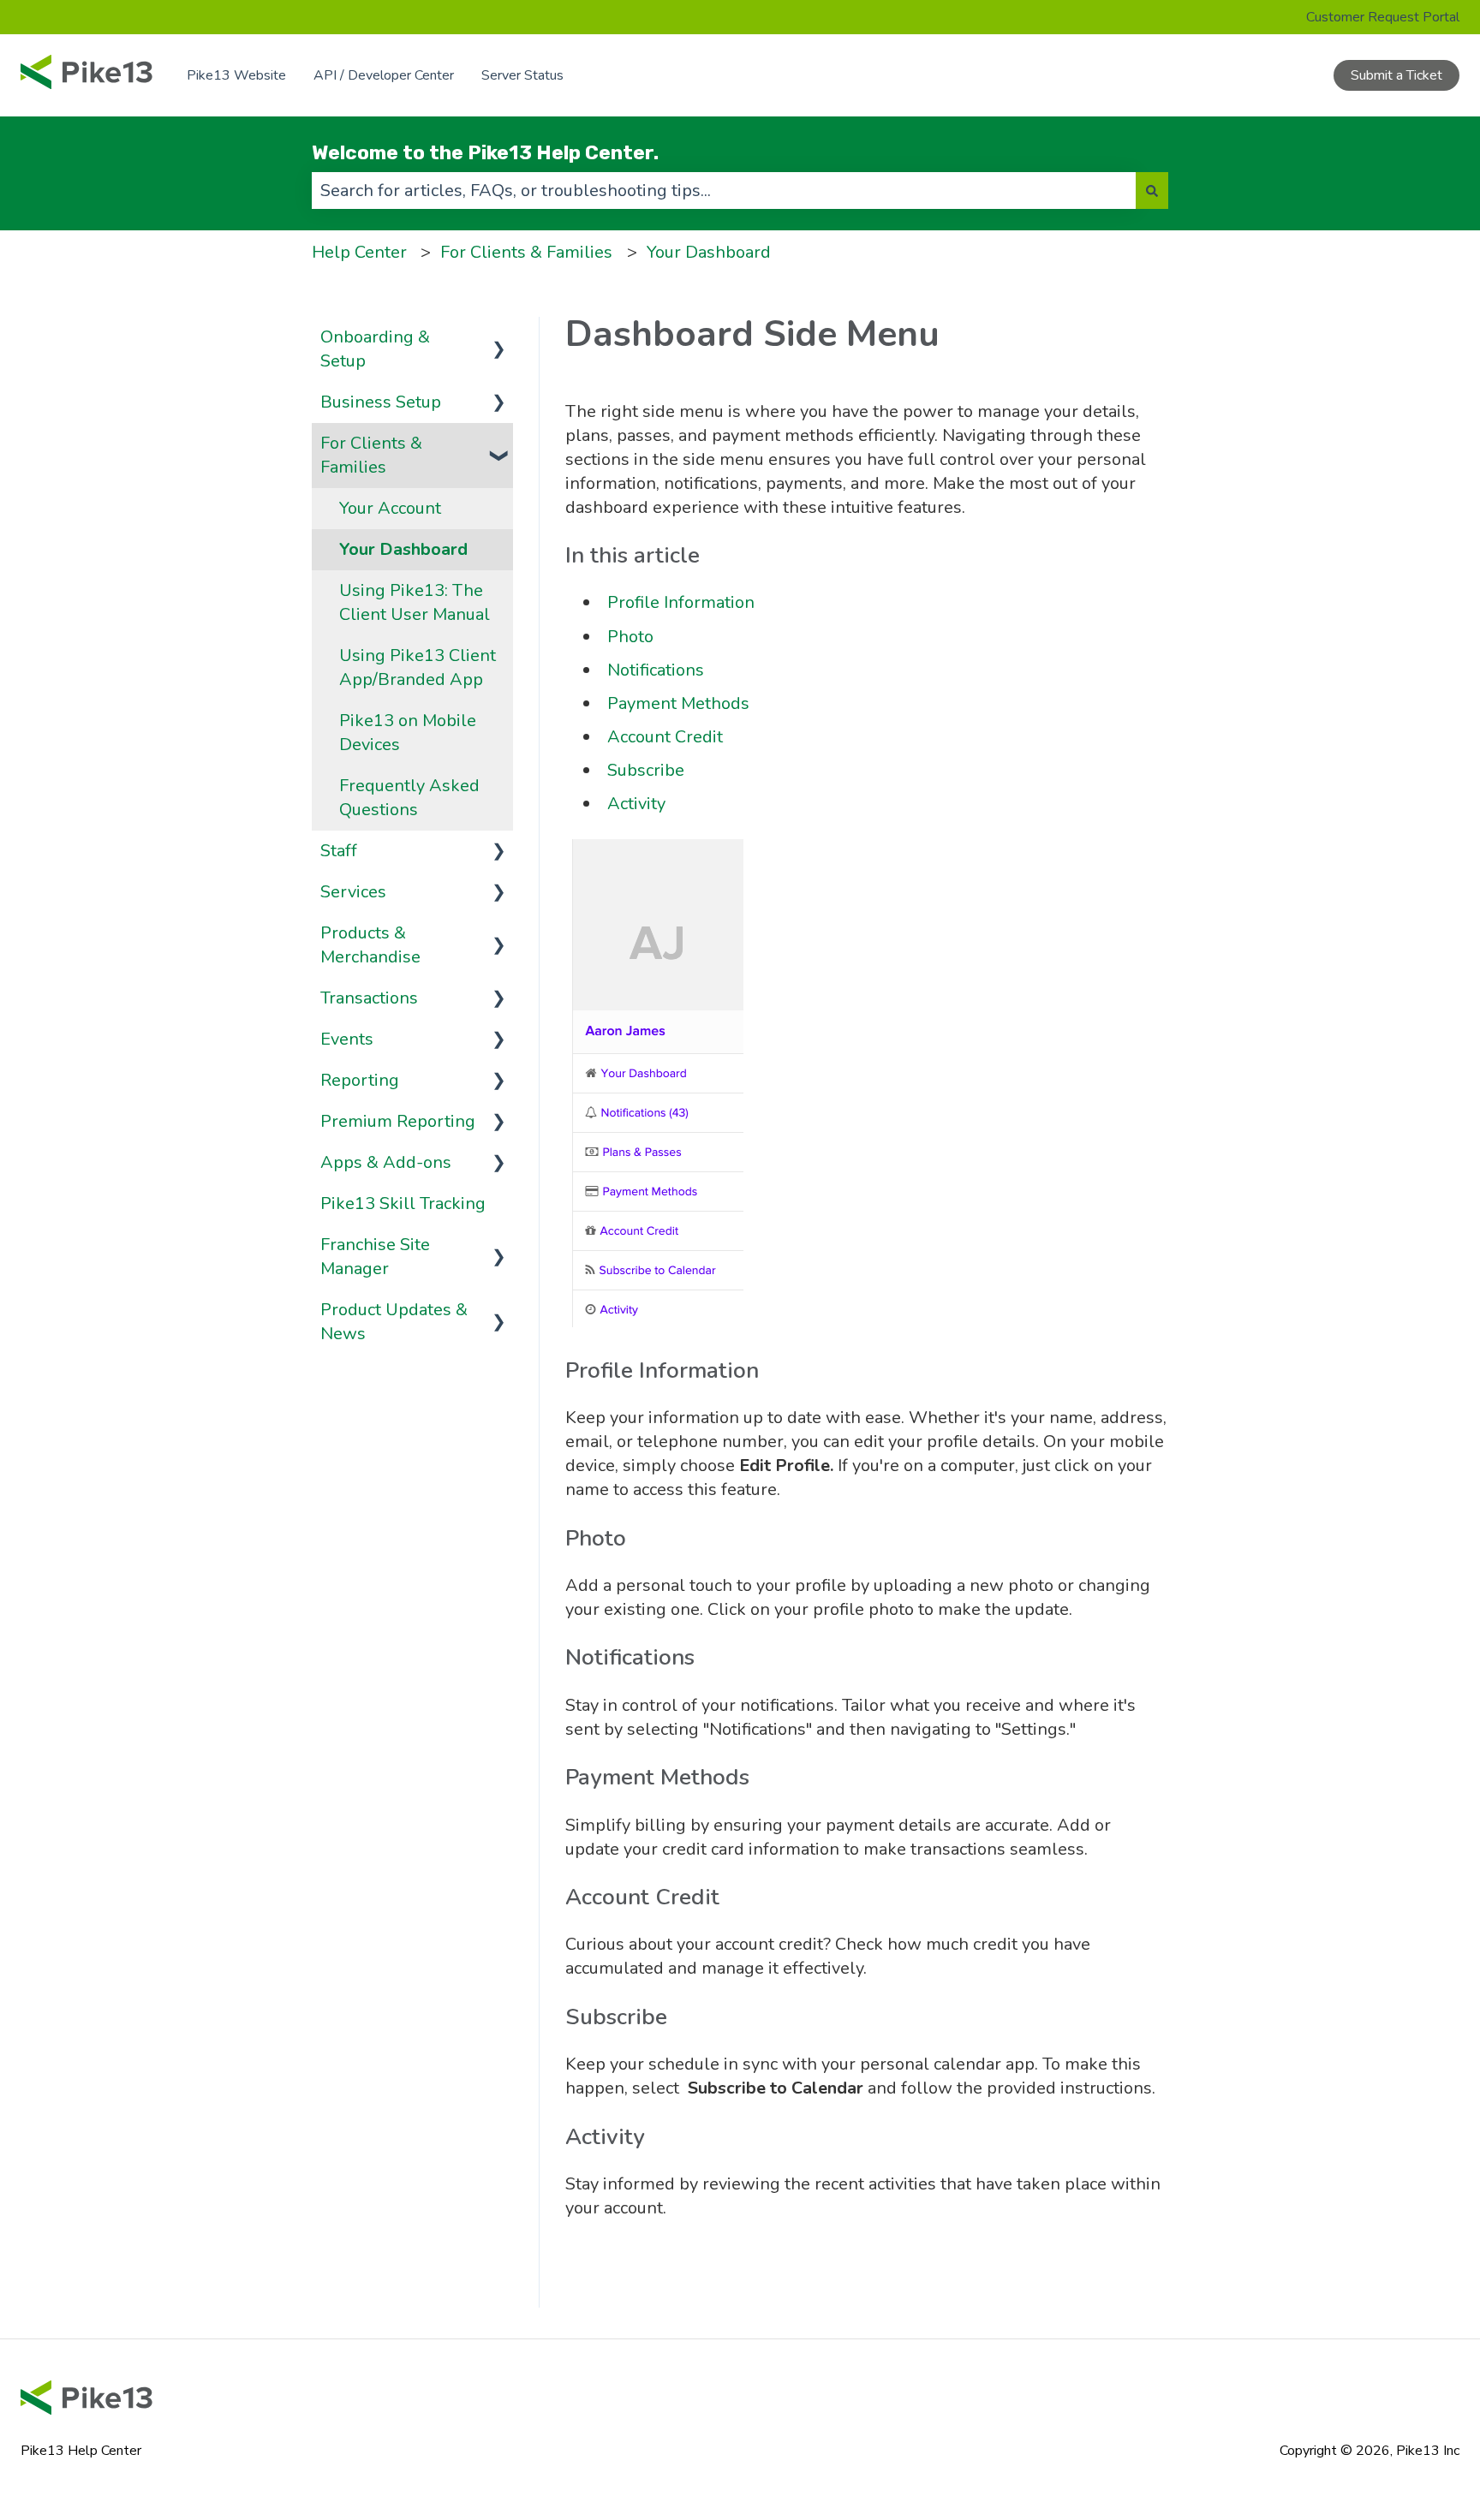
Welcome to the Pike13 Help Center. (485, 152)
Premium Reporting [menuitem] (398, 1121)
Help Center (359, 252)
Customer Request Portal (1383, 17)
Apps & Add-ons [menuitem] (386, 1162)
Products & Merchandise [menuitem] (370, 945)
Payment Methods (678, 703)
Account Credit (665, 737)
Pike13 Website (236, 75)
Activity (636, 804)
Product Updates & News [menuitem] (394, 1322)
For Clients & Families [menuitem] (371, 455)
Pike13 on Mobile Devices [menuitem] (408, 733)
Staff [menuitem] (339, 851)
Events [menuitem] (347, 1039)
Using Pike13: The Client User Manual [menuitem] (415, 602)
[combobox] (724, 191)
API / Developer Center (384, 75)
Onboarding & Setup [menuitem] (375, 349)
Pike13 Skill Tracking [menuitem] (403, 1203)
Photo (630, 637)
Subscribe (646, 770)
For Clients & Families (526, 252)
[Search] (1152, 191)
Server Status (522, 75)
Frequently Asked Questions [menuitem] (409, 798)
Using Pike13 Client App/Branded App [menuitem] (418, 667)
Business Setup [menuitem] (381, 402)
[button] (499, 336)
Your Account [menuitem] (390, 508)
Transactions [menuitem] (369, 998)
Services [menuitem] (353, 892)
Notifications (656, 670)
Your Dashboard (709, 252)
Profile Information (681, 602)
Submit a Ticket (1396, 75)
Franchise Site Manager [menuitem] (375, 1257)
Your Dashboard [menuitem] (403, 549)
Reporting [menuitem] (360, 1080)
